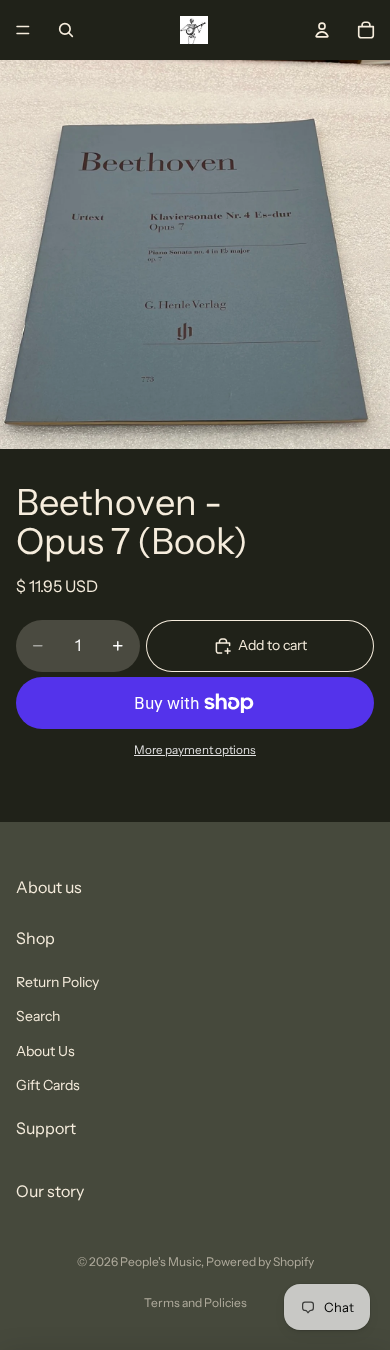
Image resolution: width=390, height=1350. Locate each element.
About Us (45, 1050)
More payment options (195, 750)
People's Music (160, 1261)
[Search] (66, 30)
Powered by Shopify (260, 1261)
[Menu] (23, 30)
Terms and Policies (195, 1302)
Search (38, 1016)
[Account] (322, 30)
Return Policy (57, 982)
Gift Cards (48, 1085)
